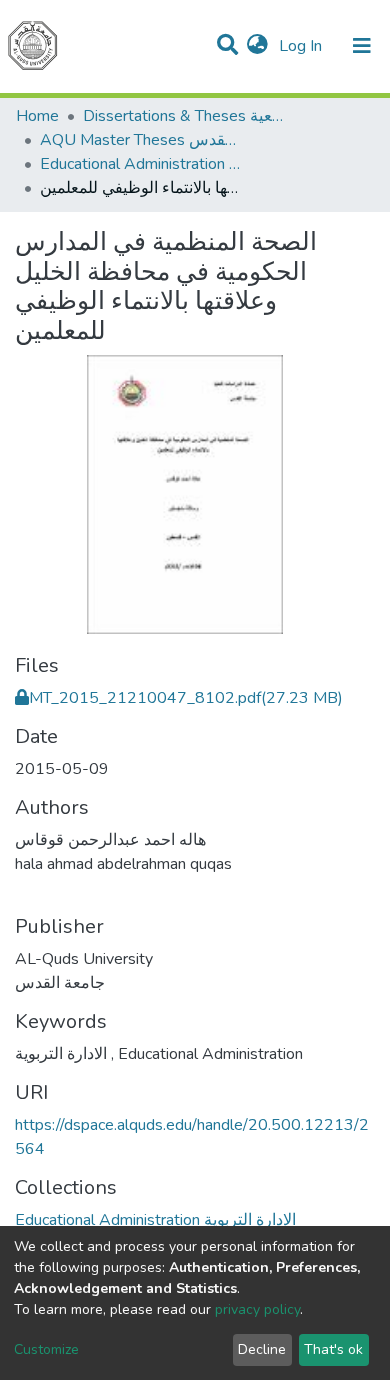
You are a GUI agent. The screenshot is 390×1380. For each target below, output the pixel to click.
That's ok (333, 1349)
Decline (262, 1349)
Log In (302, 46)
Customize (46, 1349)
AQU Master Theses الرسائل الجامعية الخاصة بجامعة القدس (140, 140)
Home (37, 116)
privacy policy (257, 1309)
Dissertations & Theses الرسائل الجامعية (183, 116)
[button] (257, 46)
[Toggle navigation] (362, 46)
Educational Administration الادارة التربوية (140, 164)
